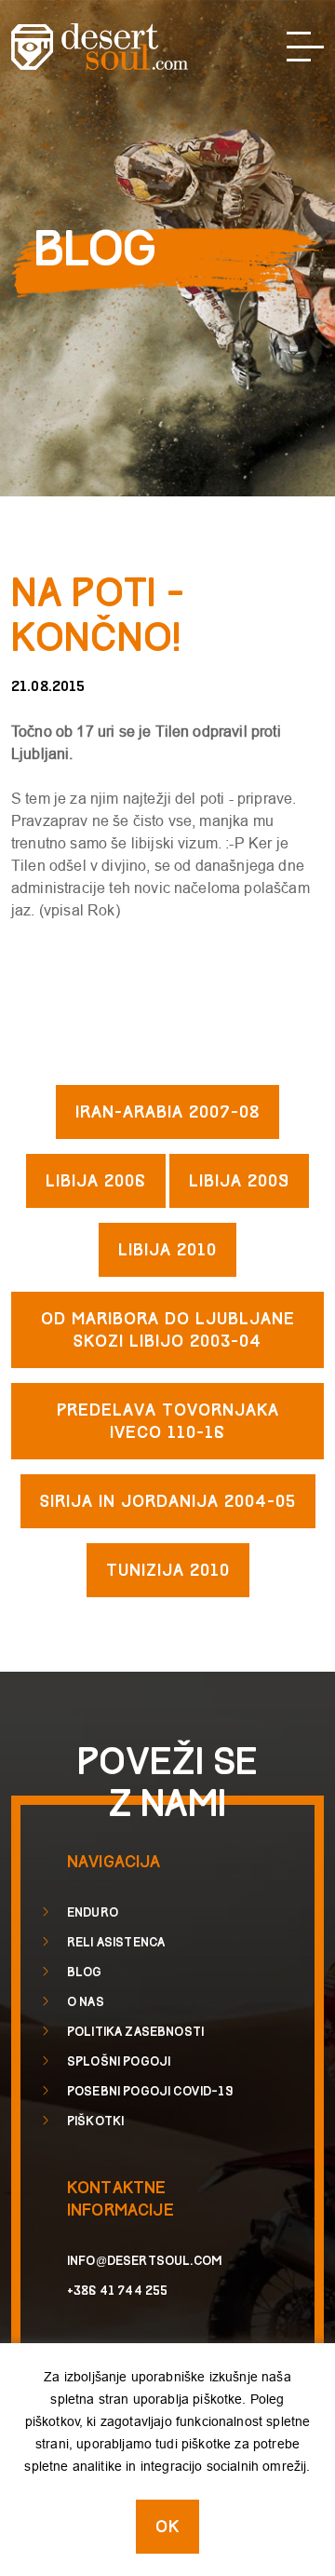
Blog (85, 1973)
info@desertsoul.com (144, 2261)
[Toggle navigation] (305, 47)
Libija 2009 (239, 1181)
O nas (86, 2002)
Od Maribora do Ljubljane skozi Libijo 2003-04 (168, 1330)
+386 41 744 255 (117, 2291)
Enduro (93, 1913)
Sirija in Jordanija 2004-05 (168, 1502)
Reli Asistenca (116, 1943)
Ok (167, 2527)
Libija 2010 (167, 1250)
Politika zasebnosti (135, 2032)
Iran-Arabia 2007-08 (167, 1112)
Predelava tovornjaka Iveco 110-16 (168, 1422)
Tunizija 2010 (168, 1571)
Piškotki (95, 2122)
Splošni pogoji (119, 2062)
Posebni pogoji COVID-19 (150, 2092)
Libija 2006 (96, 1181)
